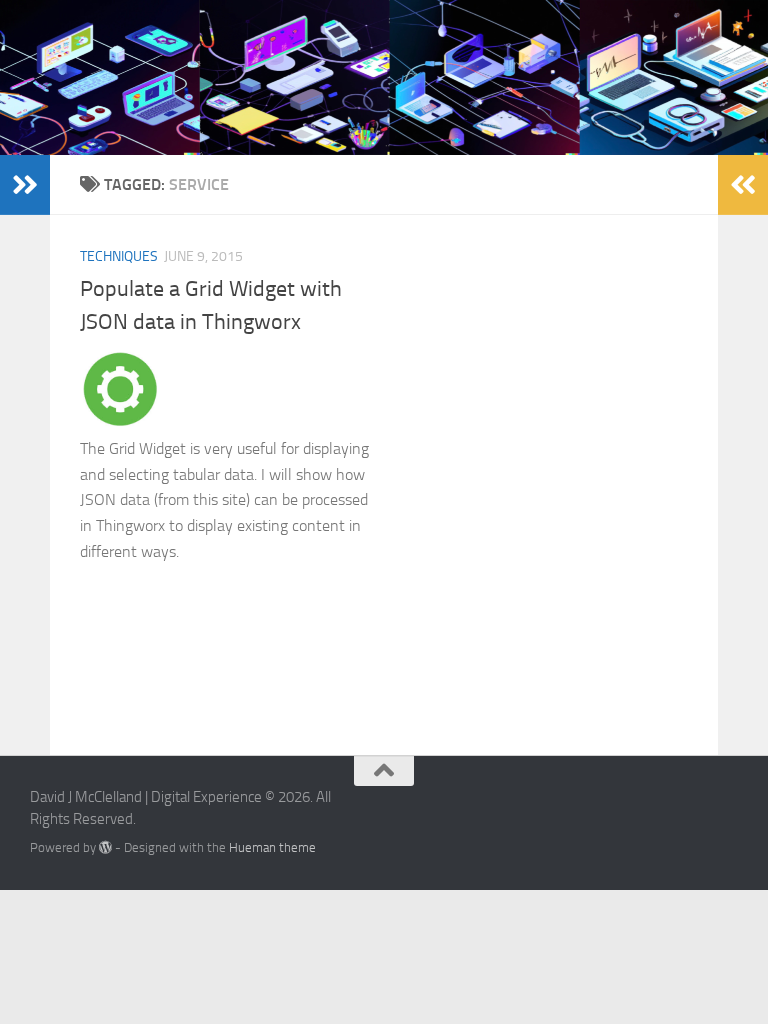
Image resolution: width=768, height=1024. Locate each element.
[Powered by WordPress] (105, 847)
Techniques (119, 256)
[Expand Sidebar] (25, 185)
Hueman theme (272, 847)
